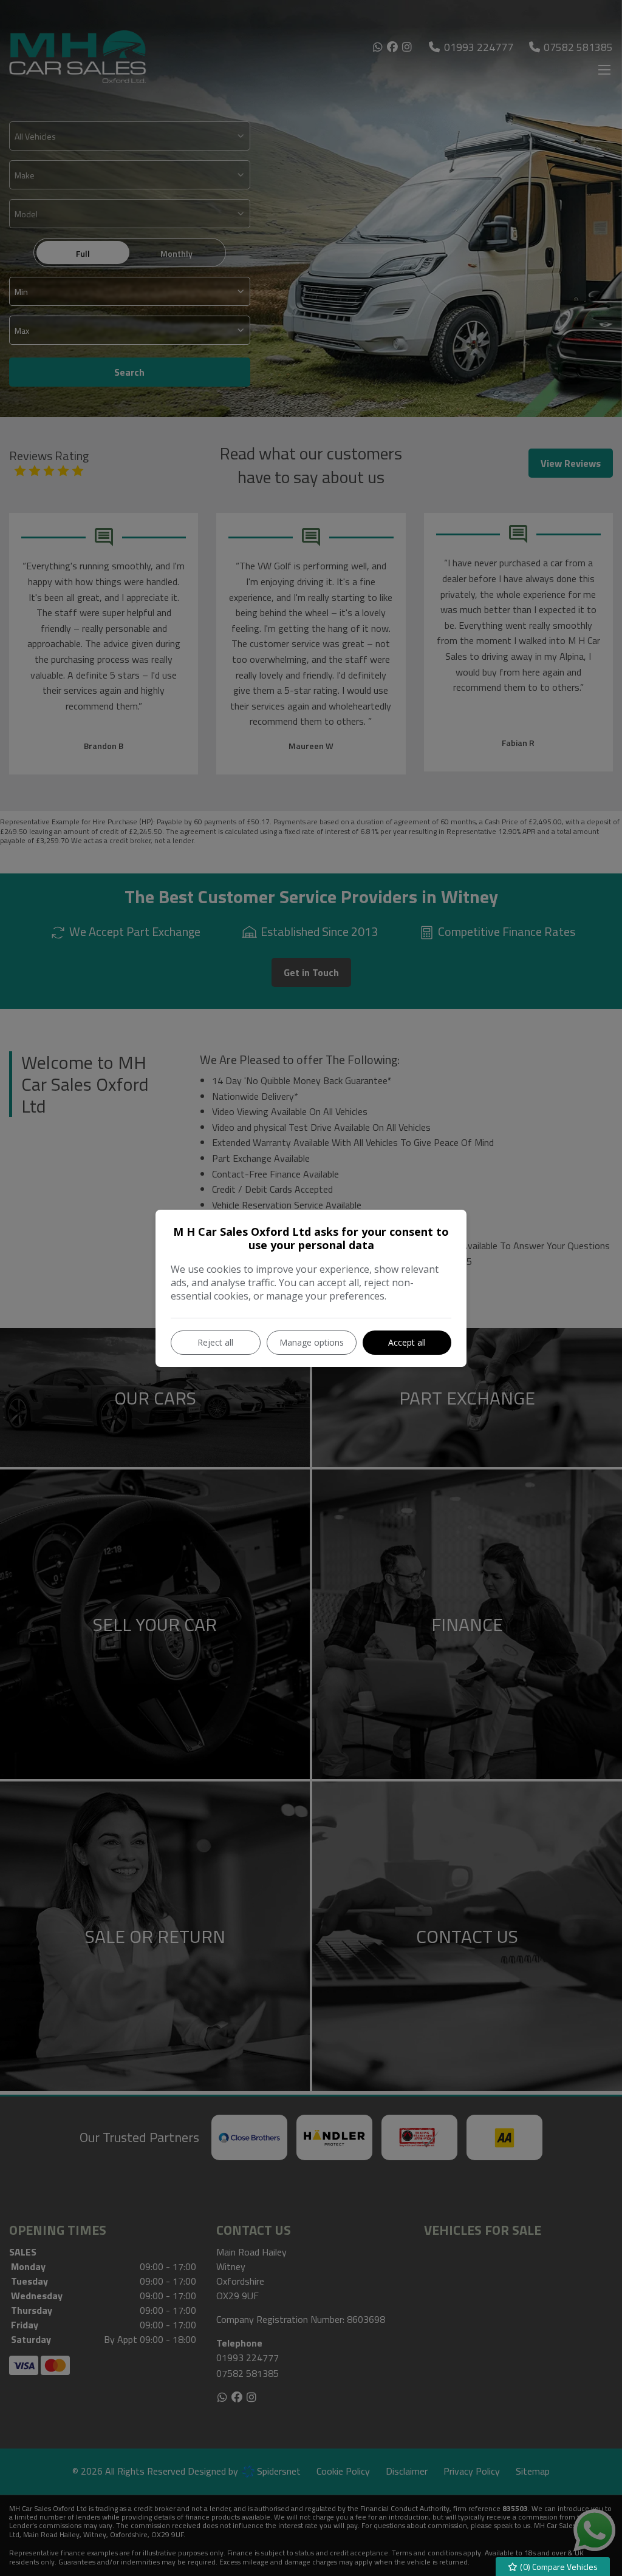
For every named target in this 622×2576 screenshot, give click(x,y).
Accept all (407, 1342)
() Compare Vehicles (558, 2567)
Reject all (215, 1342)
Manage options (312, 1342)
